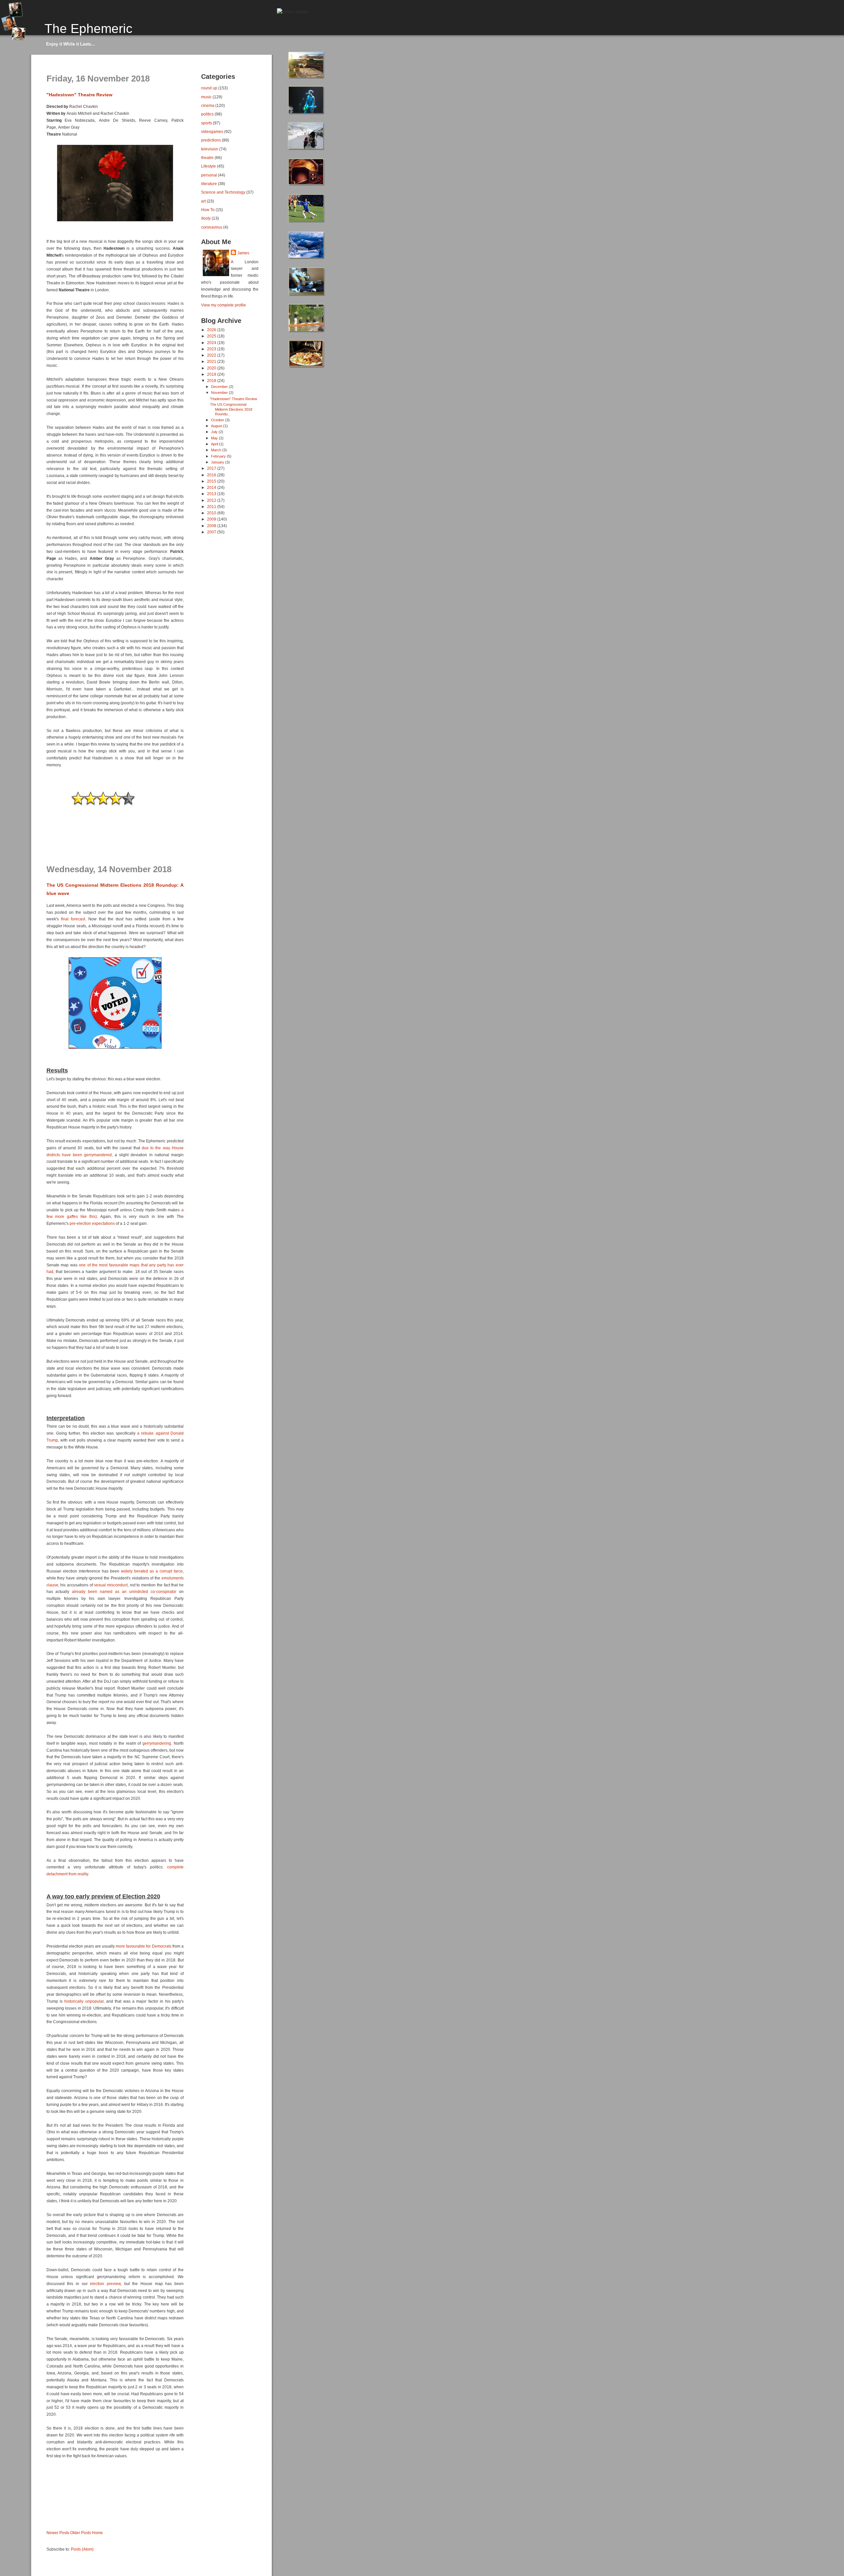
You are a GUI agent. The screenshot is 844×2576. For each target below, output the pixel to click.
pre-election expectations (92, 1224)
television (210, 149)
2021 (212, 361)
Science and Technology (223, 192)
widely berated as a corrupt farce (152, 1571)
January (218, 462)
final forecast (73, 919)
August (217, 426)
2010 (212, 513)
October (218, 420)
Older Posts (81, 2533)
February (219, 456)
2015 (212, 481)
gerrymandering (156, 1743)
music (206, 97)
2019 (212, 374)
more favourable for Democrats (143, 1946)
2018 (212, 381)
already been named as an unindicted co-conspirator (124, 1592)
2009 (212, 519)
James (243, 253)
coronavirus (212, 227)
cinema (208, 105)
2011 (212, 507)
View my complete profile (224, 305)
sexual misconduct (111, 1585)
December (220, 387)
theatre (207, 158)
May (215, 438)
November (220, 393)
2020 (212, 368)
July (215, 432)
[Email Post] (47, 854)
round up (209, 88)
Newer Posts (58, 2533)
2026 (212, 330)
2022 (212, 355)
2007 (212, 532)
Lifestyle (209, 166)
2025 (212, 336)
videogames (212, 131)
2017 (212, 468)
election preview (105, 2284)
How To (208, 210)
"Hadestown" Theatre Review (79, 95)
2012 (212, 500)
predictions (211, 140)
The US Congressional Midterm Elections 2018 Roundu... (231, 409)
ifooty (206, 218)
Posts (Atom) (82, 2549)
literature (209, 184)
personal (209, 175)
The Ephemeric (89, 28)
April (215, 444)
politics (207, 114)
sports (207, 123)
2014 (212, 487)
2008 (212, 526)
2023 (212, 349)
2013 (212, 494)
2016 (212, 475)
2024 (212, 343)
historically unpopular (84, 2001)
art (203, 201)
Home (97, 2533)
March (217, 450)
